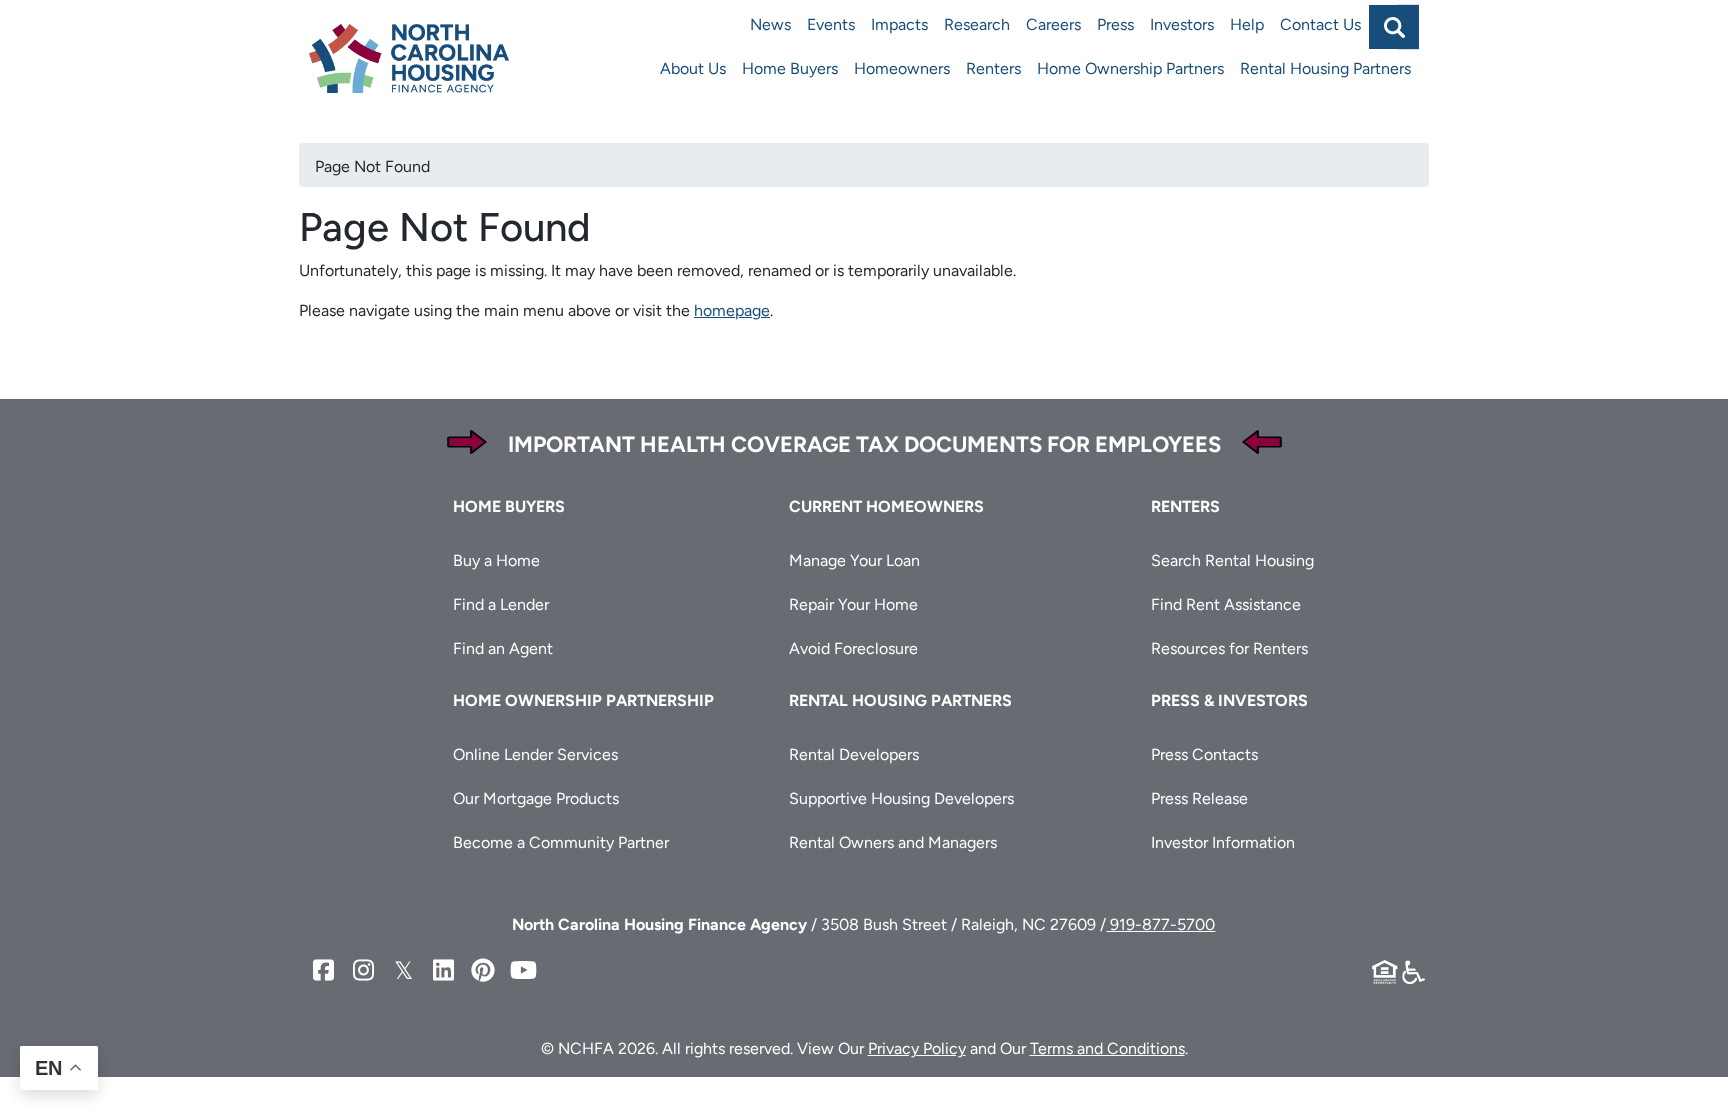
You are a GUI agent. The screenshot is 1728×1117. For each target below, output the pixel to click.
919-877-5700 (1160, 924)
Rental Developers (854, 754)
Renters (993, 68)
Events (831, 24)
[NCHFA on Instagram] (363, 970)
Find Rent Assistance (1226, 604)
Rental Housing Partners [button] (900, 700)
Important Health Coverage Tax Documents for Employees (864, 444)
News (770, 24)
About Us (693, 68)
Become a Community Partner (561, 842)
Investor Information (1223, 842)
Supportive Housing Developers (901, 798)
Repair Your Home (853, 604)
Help (1247, 24)
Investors (1182, 24)
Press (1115, 24)
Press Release (1199, 798)
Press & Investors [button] (1229, 700)
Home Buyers (790, 68)
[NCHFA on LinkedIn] (443, 970)
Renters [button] (1185, 506)
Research (977, 24)
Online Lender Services (535, 754)
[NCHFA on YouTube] (523, 970)
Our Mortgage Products (536, 798)
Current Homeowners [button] (886, 506)
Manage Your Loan (854, 560)
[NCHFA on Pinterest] (483, 970)
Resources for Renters (1229, 648)
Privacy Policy (917, 1048)
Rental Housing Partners (1325, 68)
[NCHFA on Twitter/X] (403, 970)
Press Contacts (1204, 754)
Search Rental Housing (1232, 560)
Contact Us (1320, 24)
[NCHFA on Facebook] (323, 970)
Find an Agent (503, 648)
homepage (732, 310)
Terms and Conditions (1107, 1048)
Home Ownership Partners (1130, 68)
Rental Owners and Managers (893, 842)
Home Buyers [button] (509, 506)
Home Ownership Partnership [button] (583, 700)
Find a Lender (501, 604)
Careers (1053, 24)
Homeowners (902, 68)
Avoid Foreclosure (853, 648)
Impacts (899, 24)
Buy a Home (496, 560)
